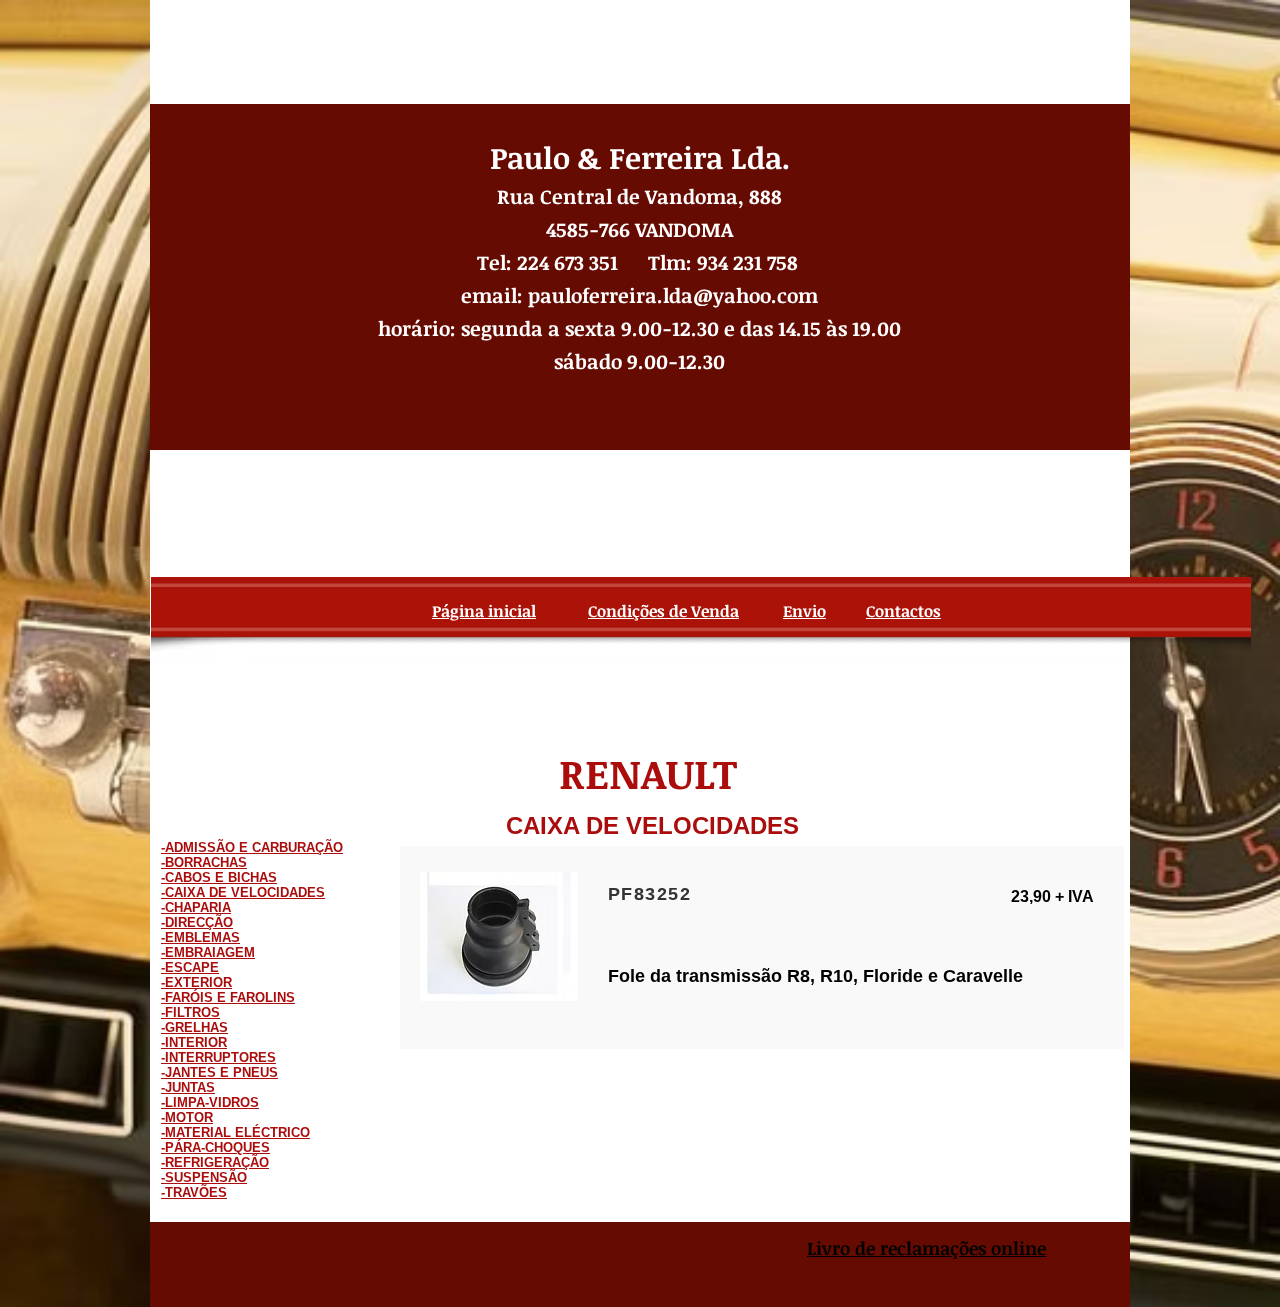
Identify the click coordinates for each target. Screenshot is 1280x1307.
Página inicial (484, 611)
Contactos (903, 611)
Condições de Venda (663, 611)
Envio (804, 611)
